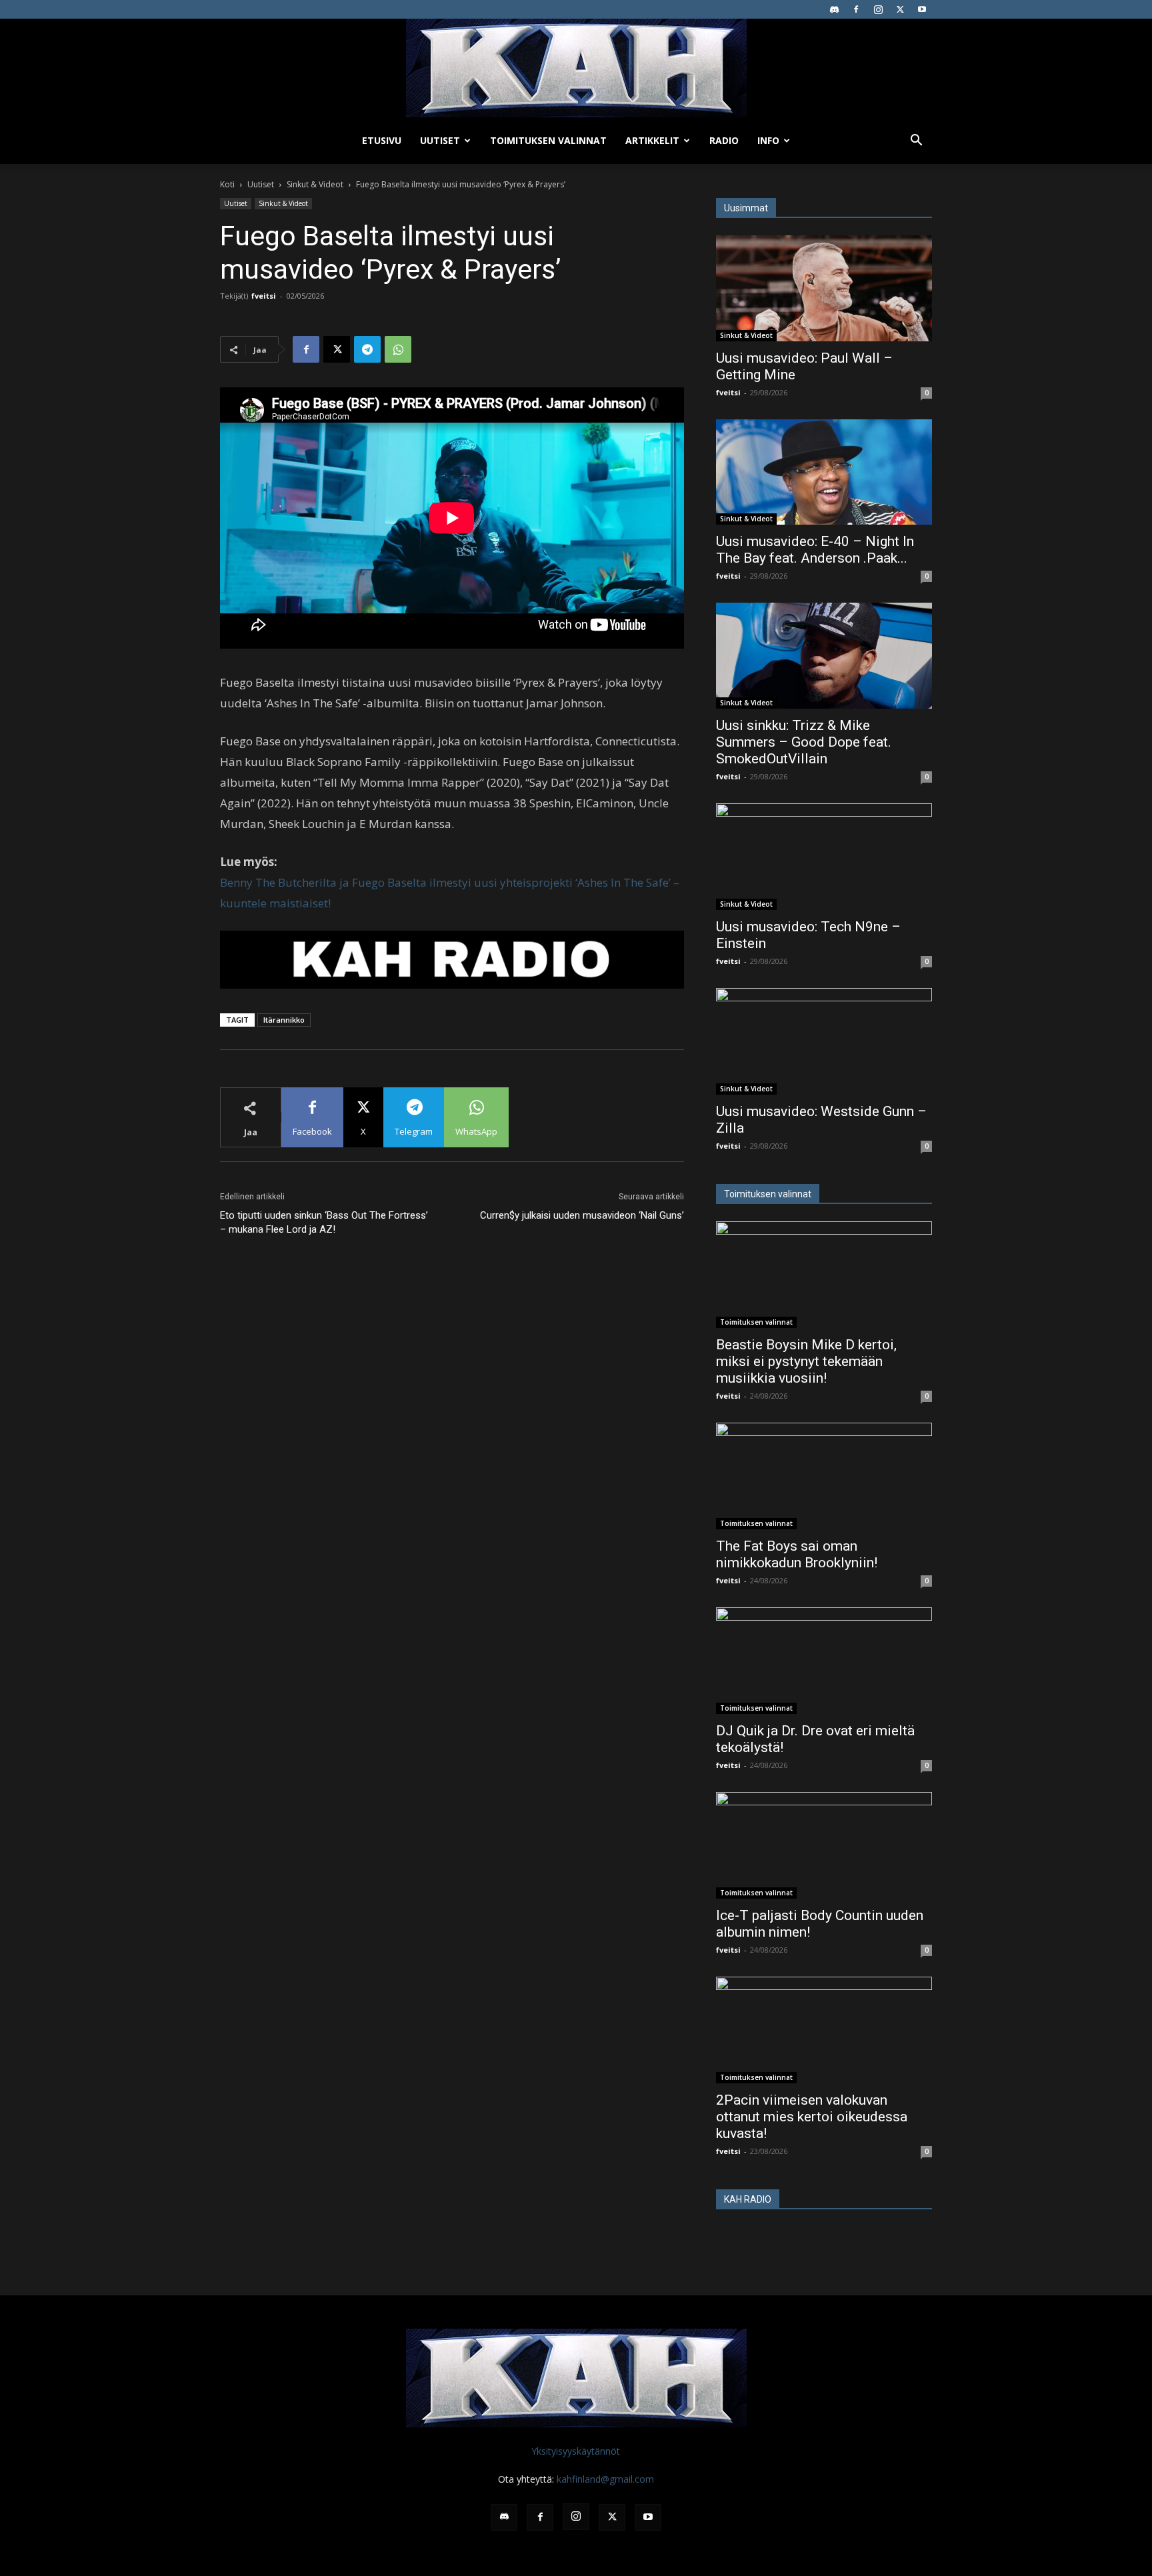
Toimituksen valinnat (548, 140)
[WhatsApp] (398, 349)
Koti (227, 184)
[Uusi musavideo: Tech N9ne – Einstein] (824, 857)
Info (768, 140)
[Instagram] (878, 9)
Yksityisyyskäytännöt (576, 2451)
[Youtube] (922, 9)
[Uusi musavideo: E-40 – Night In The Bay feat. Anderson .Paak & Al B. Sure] (824, 472)
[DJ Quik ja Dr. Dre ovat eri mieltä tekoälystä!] (824, 1661)
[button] (916, 142)
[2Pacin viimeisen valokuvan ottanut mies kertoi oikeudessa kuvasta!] (824, 2030)
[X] (900, 9)
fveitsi (264, 296)
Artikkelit (652, 140)
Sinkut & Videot (315, 184)
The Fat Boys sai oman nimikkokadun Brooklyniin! (797, 1554)
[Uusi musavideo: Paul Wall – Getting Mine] (824, 288)
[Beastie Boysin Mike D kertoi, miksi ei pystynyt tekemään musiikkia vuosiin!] (824, 1275)
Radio (724, 140)
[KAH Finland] (576, 68)
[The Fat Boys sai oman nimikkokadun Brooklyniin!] (824, 1476)
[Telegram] (367, 349)
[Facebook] (856, 9)
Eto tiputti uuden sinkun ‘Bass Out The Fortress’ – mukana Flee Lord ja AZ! (324, 1222)
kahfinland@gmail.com (605, 2479)
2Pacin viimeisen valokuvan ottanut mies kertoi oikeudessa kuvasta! (812, 2117)
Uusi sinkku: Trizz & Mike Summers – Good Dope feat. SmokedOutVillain (804, 742)
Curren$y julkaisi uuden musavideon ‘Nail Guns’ (582, 1215)
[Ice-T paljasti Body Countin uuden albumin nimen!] (824, 1845)
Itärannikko (284, 1020)
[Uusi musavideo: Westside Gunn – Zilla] (824, 1041)
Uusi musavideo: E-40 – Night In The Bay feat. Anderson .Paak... (815, 550)
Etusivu (382, 140)
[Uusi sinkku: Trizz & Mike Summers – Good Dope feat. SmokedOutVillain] (824, 656)
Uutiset (440, 140)
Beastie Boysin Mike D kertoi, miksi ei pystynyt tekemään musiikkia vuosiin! (806, 1361)
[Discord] (834, 9)
